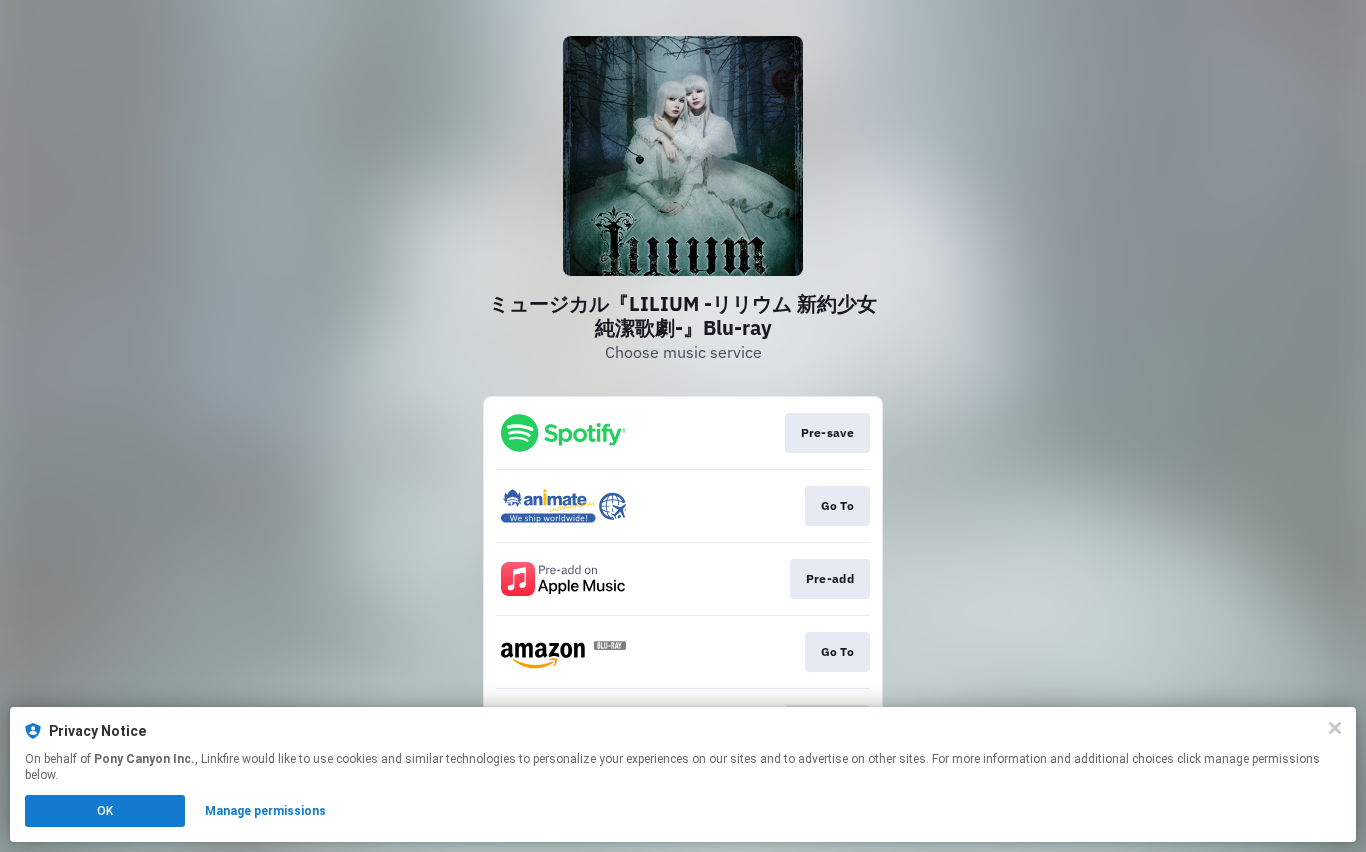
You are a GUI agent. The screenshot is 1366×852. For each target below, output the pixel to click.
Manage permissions (265, 811)
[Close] (1335, 728)
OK (105, 811)
